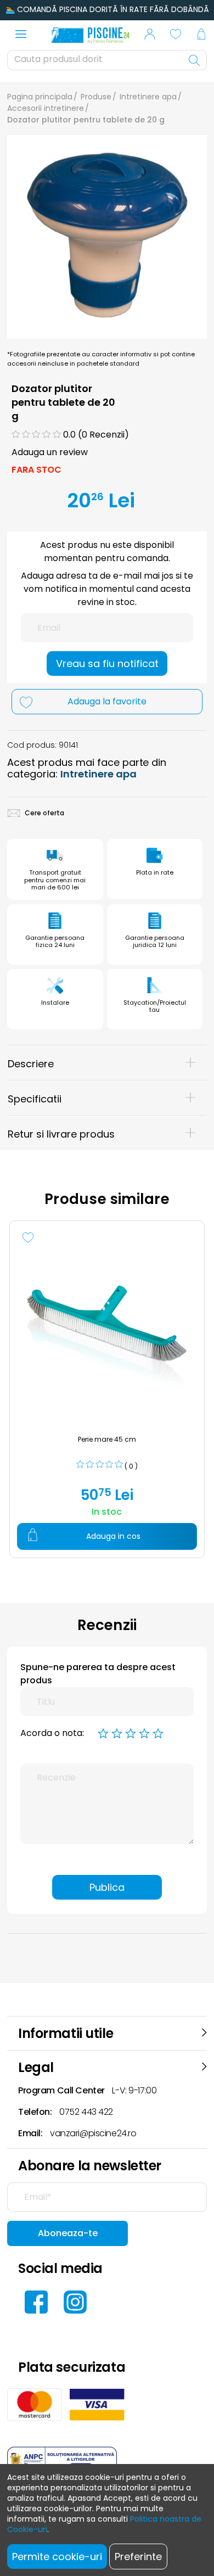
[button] (150, 36)
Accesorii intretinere (46, 108)
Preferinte (138, 2557)
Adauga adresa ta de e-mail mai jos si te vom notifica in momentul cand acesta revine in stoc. (107, 589)
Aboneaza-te (68, 2233)
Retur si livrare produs (61, 1134)
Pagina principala (40, 97)
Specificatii (35, 1099)
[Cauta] (195, 60)
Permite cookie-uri (57, 2557)
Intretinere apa (148, 97)
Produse (96, 97)
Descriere (31, 1064)
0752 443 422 (86, 2112)
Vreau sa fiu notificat (107, 663)
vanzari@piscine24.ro (93, 2133)
